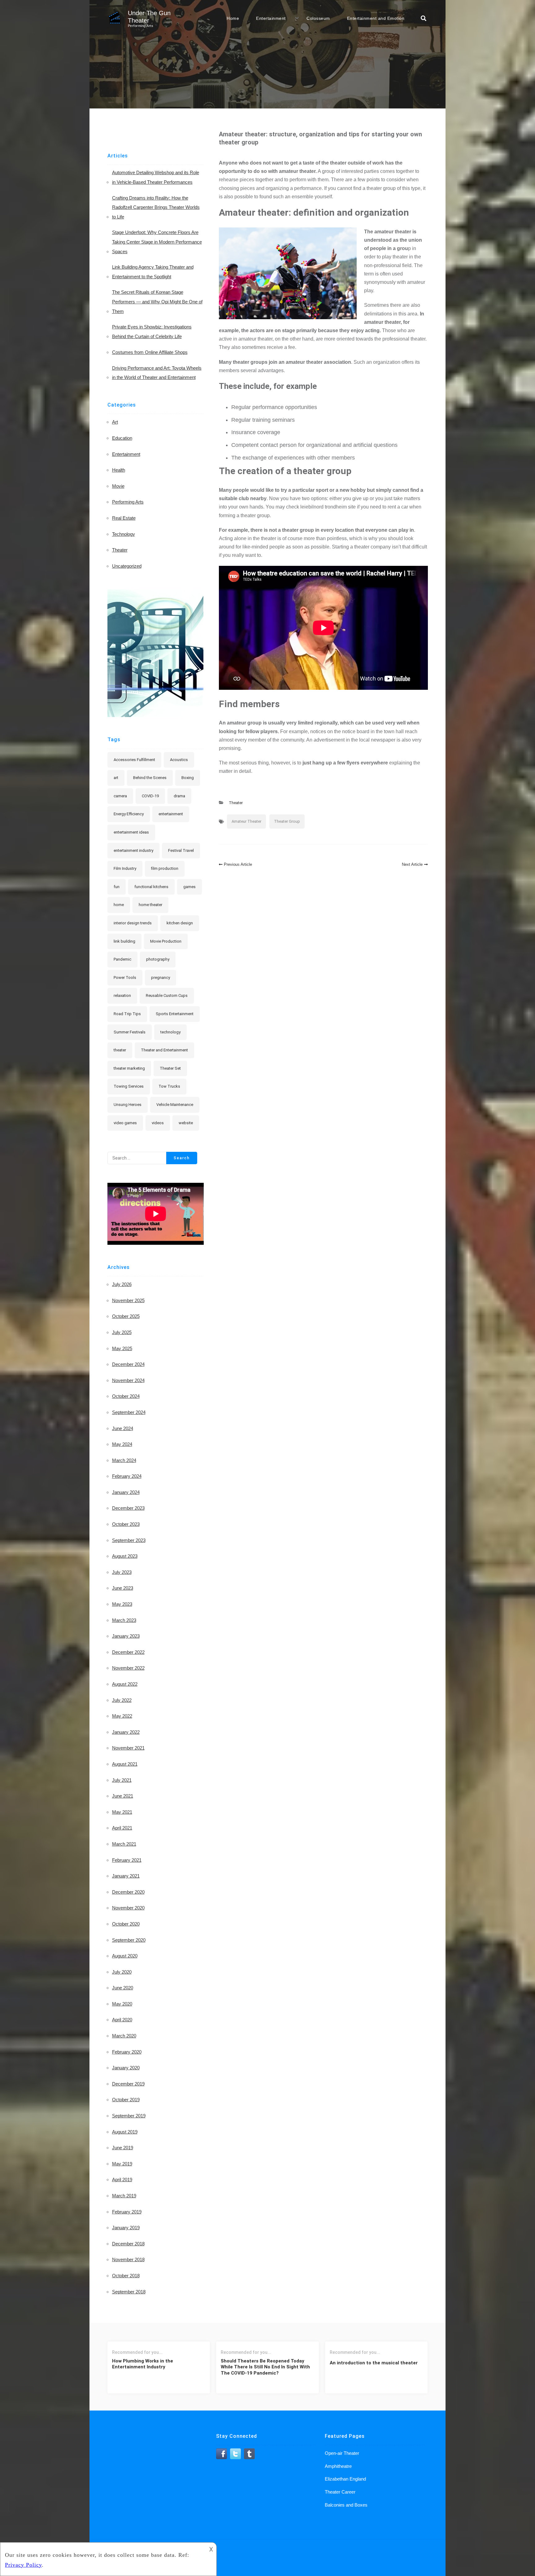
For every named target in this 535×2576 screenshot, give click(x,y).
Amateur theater (246, 821)
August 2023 (125, 1556)
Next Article (412, 864)
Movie (118, 486)
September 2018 (129, 2292)
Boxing (188, 778)
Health (119, 470)
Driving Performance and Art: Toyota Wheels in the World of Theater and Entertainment (157, 373)
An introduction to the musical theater (374, 2363)
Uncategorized (127, 566)
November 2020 (128, 1908)
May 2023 (122, 1604)
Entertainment (271, 18)
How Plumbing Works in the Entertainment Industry (143, 2364)
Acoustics (179, 760)
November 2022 (128, 1668)
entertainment (171, 814)
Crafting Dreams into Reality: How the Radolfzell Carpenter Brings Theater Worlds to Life (156, 207)
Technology (124, 534)
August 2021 (125, 1764)
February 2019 (127, 2212)
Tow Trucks (169, 1086)
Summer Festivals (130, 1032)
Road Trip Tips (127, 1014)
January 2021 (126, 1876)
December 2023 (128, 1508)
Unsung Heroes (128, 1105)
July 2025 (122, 1332)
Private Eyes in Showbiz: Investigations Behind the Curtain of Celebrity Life (152, 332)
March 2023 (124, 1620)
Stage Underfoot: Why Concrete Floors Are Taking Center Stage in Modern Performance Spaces (157, 242)
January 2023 (126, 1636)
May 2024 (122, 1444)
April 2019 (122, 2180)
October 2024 (126, 1396)
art (116, 778)
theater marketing (129, 1068)
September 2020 (129, 1940)
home (119, 905)
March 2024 (124, 1460)
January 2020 (126, 2068)
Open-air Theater (342, 2453)
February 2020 (127, 2052)
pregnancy (161, 978)
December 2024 (128, 1364)
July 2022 (122, 1700)
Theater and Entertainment (164, 1050)
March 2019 (124, 2196)
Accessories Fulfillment (134, 760)
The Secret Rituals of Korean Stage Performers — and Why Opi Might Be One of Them (157, 302)
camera (120, 796)
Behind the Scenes (150, 778)
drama (179, 796)
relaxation (122, 995)
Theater (236, 803)
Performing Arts (128, 502)
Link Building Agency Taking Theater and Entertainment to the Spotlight (153, 272)
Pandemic (122, 959)
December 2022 (128, 1652)
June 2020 (123, 1988)
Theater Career (340, 2492)
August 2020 (125, 1956)
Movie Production (166, 941)
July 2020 (122, 1972)
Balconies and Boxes (346, 2505)
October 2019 (126, 2100)
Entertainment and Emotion (376, 18)
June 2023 (123, 1588)
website (186, 1123)
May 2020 (122, 2004)
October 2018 (126, 2276)
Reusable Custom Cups (167, 995)
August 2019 (125, 2132)
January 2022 (126, 1732)
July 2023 (122, 1572)
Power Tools (125, 978)
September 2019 (129, 2116)
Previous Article (238, 864)
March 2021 (124, 1844)
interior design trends (133, 923)
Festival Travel (181, 850)
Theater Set (170, 1068)
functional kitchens (151, 887)
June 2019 (123, 2148)
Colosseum (318, 18)
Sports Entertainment (175, 1014)
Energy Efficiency (129, 814)
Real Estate (124, 518)
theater (120, 1050)
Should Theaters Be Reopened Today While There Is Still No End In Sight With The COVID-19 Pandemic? (265, 2367)
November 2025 (128, 1300)
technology (170, 1032)
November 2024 (128, 1380)
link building (124, 941)
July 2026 (122, 1284)
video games (125, 1123)
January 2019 (126, 2228)
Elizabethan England (345, 2479)
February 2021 (127, 1860)
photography (158, 959)
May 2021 (122, 1812)
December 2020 (128, 1892)
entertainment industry (133, 850)
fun (117, 887)
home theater (150, 905)
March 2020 (124, 2036)
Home (233, 18)
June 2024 (123, 1428)
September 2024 (129, 1412)
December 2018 (128, 2244)
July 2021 (122, 1780)
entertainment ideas (131, 832)
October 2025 (126, 1316)
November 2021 (128, 1748)
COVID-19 (150, 796)
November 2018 (128, 2259)
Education (122, 438)
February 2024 (127, 1476)
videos (158, 1123)
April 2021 (122, 1828)
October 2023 (126, 1524)
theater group (287, 821)
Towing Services (129, 1086)
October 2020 (126, 1924)
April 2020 (122, 2020)
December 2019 (128, 2084)
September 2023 (129, 1540)
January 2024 (126, 1492)
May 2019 (122, 2164)
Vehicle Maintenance (175, 1105)
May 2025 (122, 1348)
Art (115, 422)
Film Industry (125, 868)
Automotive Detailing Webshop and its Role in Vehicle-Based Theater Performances (156, 177)
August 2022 (125, 1684)
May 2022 (122, 1716)
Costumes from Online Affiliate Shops (150, 352)
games (189, 887)
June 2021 (123, 1796)
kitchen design (180, 923)
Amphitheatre (338, 2466)
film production (165, 868)
